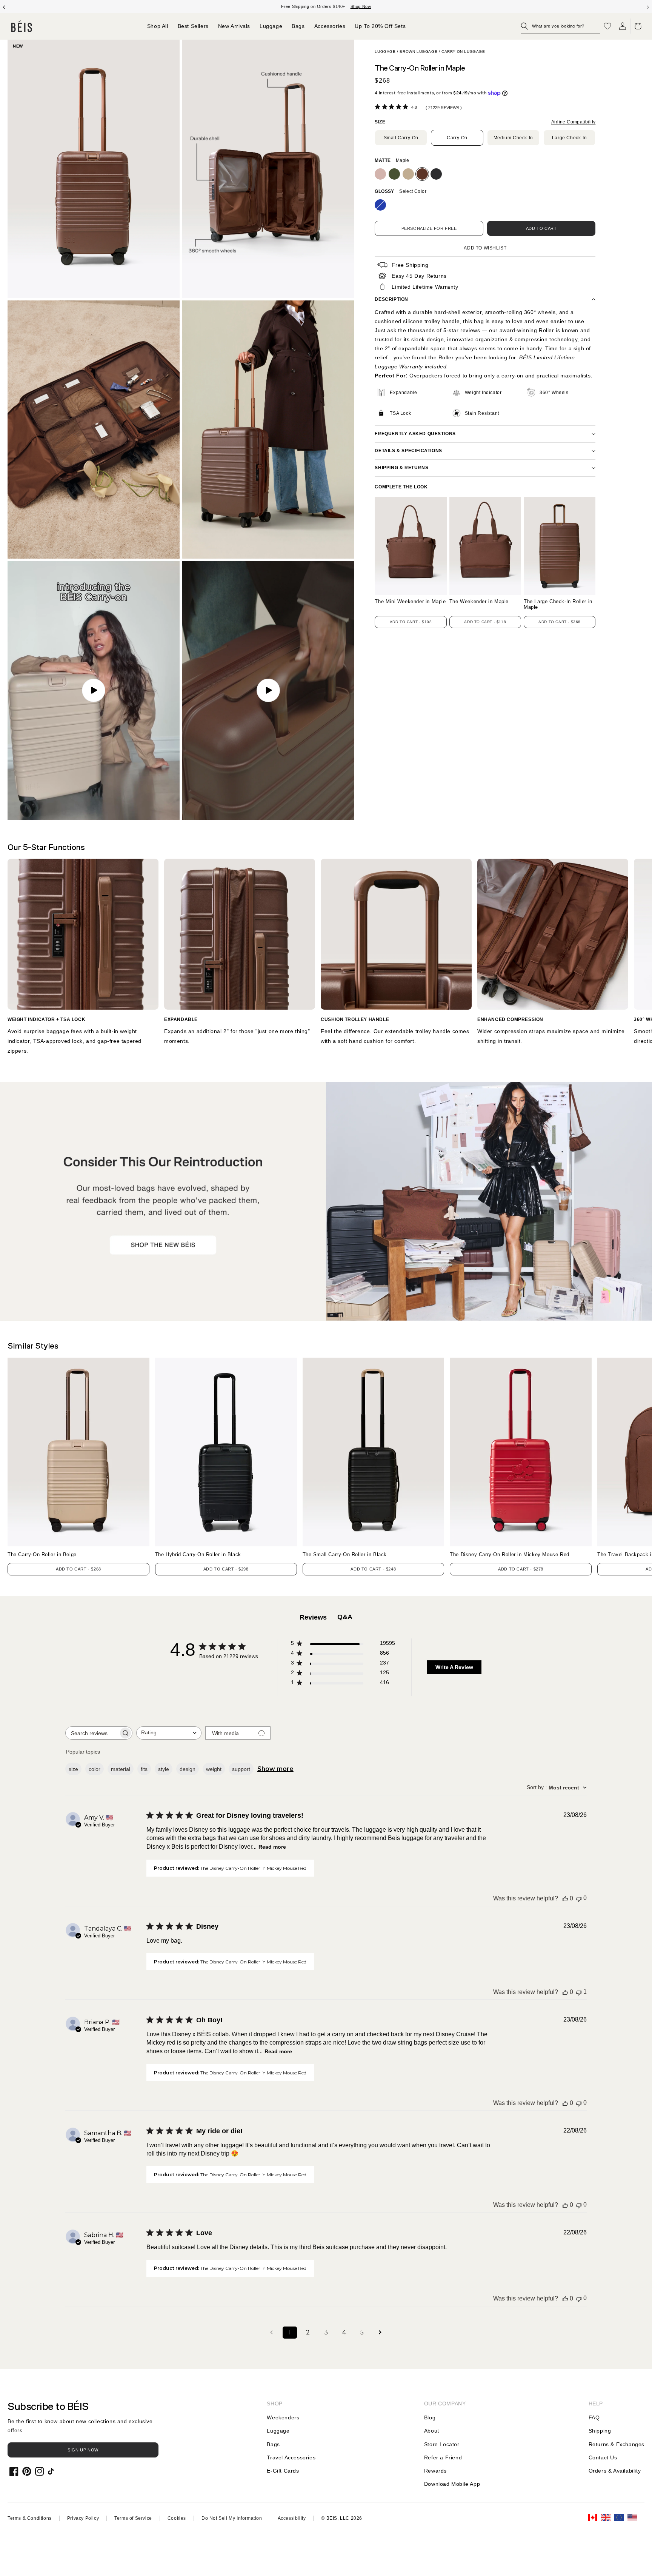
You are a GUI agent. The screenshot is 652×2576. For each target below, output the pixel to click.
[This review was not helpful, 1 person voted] (579, 1992)
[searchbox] (92, 1733)
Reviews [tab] (313, 1617)
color (95, 1769)
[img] (378, 107)
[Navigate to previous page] (272, 2333)
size (73, 1769)
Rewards (435, 2471)
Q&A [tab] (345, 1617)
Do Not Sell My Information (232, 2518)
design (188, 1769)
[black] (436, 174)
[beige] (408, 174)
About (432, 2431)
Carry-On (457, 138)
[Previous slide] (4, 6)
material (121, 1769)
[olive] (394, 174)
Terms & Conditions (30, 2518)
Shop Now (361, 6)
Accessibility (292, 2518)
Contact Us (603, 2457)
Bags (273, 2444)
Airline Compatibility (573, 122)
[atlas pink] (380, 174)
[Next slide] (648, 6)
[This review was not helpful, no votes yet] (579, 1898)
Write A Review (454, 1667)
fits (144, 1769)
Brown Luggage (418, 52)
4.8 (414, 107)
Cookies (177, 2518)
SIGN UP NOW (83, 2450)
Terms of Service (133, 2518)
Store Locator (442, 2444)
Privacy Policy (83, 2518)
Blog (430, 2417)
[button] (560, 26)
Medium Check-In (513, 138)
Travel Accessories (291, 2457)
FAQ (594, 2417)
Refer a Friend (443, 2457)
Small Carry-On (401, 138)
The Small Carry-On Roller (345, 1554)
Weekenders (283, 2417)
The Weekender (479, 602)
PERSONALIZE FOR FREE (429, 228)
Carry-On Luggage (463, 52)
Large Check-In (569, 138)
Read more (272, 1847)
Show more (275, 1769)
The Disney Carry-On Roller (510, 1554)
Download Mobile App (452, 2484)
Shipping (600, 2431)
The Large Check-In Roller (558, 604)
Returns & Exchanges (617, 2444)
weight (214, 1769)
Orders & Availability (615, 2471)
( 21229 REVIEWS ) (444, 108)
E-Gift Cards (283, 2471)
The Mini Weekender (410, 602)
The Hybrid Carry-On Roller (198, 1554)
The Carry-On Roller (42, 1554)
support (241, 1769)
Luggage (385, 52)
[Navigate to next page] (380, 2333)
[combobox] (169, 1733)
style (164, 1769)
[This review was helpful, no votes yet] (565, 1899)
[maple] (422, 174)
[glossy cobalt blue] (380, 205)
